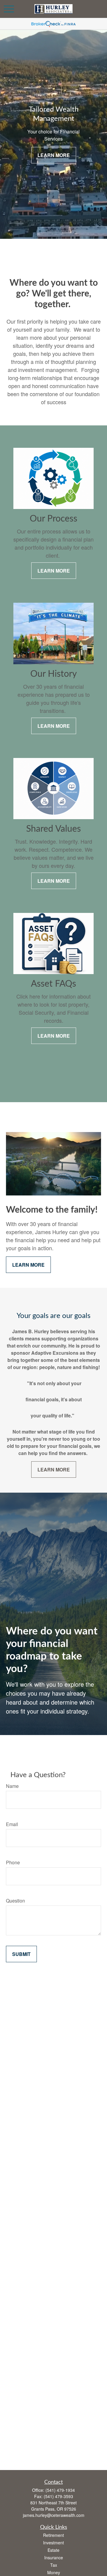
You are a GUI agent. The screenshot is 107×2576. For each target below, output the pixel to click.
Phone (13, 1862)
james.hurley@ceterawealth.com (54, 2515)
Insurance (54, 2557)
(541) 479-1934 (60, 2490)
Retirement (53, 2535)
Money (54, 2572)
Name (12, 1786)
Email (12, 1824)
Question (15, 1901)
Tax (54, 2565)
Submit (21, 1954)
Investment (53, 2543)
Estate (53, 2550)
